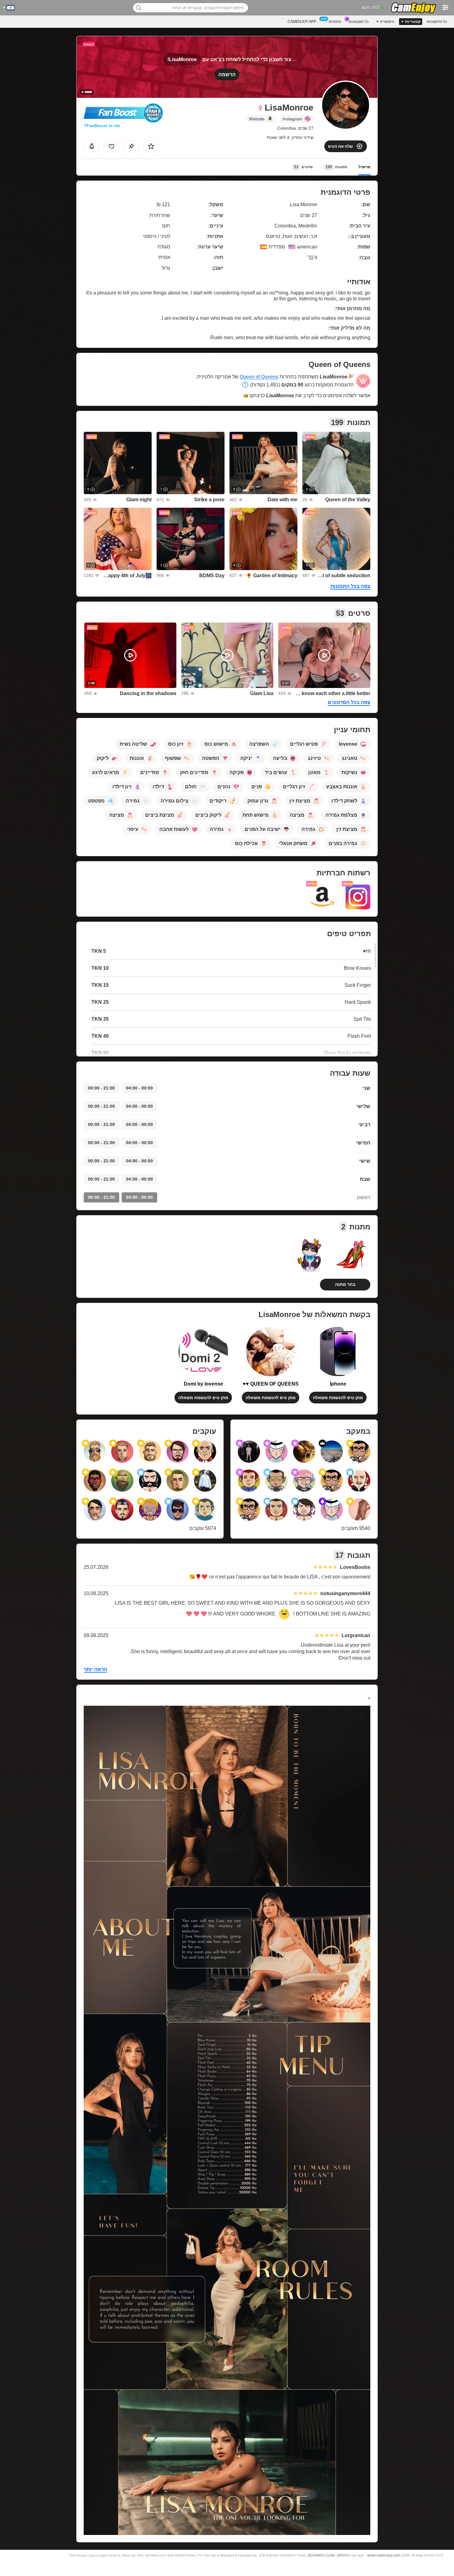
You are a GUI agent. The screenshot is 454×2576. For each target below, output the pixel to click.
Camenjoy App (302, 22)
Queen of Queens (259, 377)
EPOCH (343, 2555)
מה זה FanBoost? (102, 126)
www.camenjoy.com (384, 2555)
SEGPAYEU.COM (321, 2555)
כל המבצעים (359, 22)
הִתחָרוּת (335, 22)
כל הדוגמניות (437, 22)
